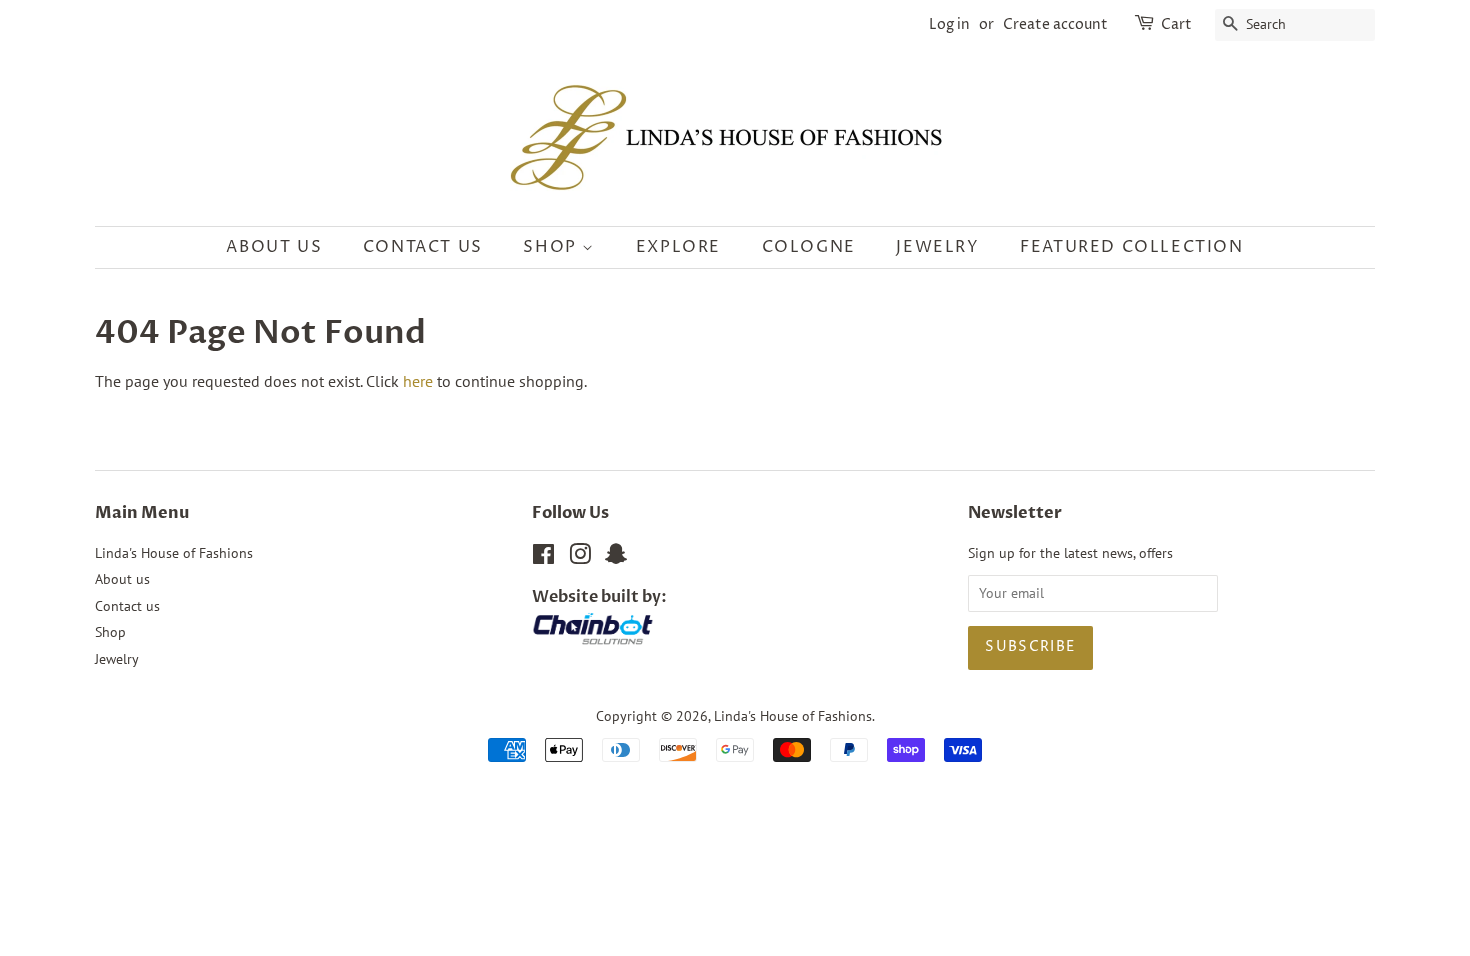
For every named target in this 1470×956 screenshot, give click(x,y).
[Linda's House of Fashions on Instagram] (580, 558)
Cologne (809, 247)
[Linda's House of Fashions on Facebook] (543, 558)
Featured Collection (1131, 247)
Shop (552, 247)
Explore (678, 247)
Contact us (423, 247)
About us (274, 247)
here (418, 381)
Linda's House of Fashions (174, 553)
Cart (1176, 24)
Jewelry (937, 247)
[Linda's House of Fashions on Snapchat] (616, 558)
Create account (1055, 24)
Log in (949, 24)
